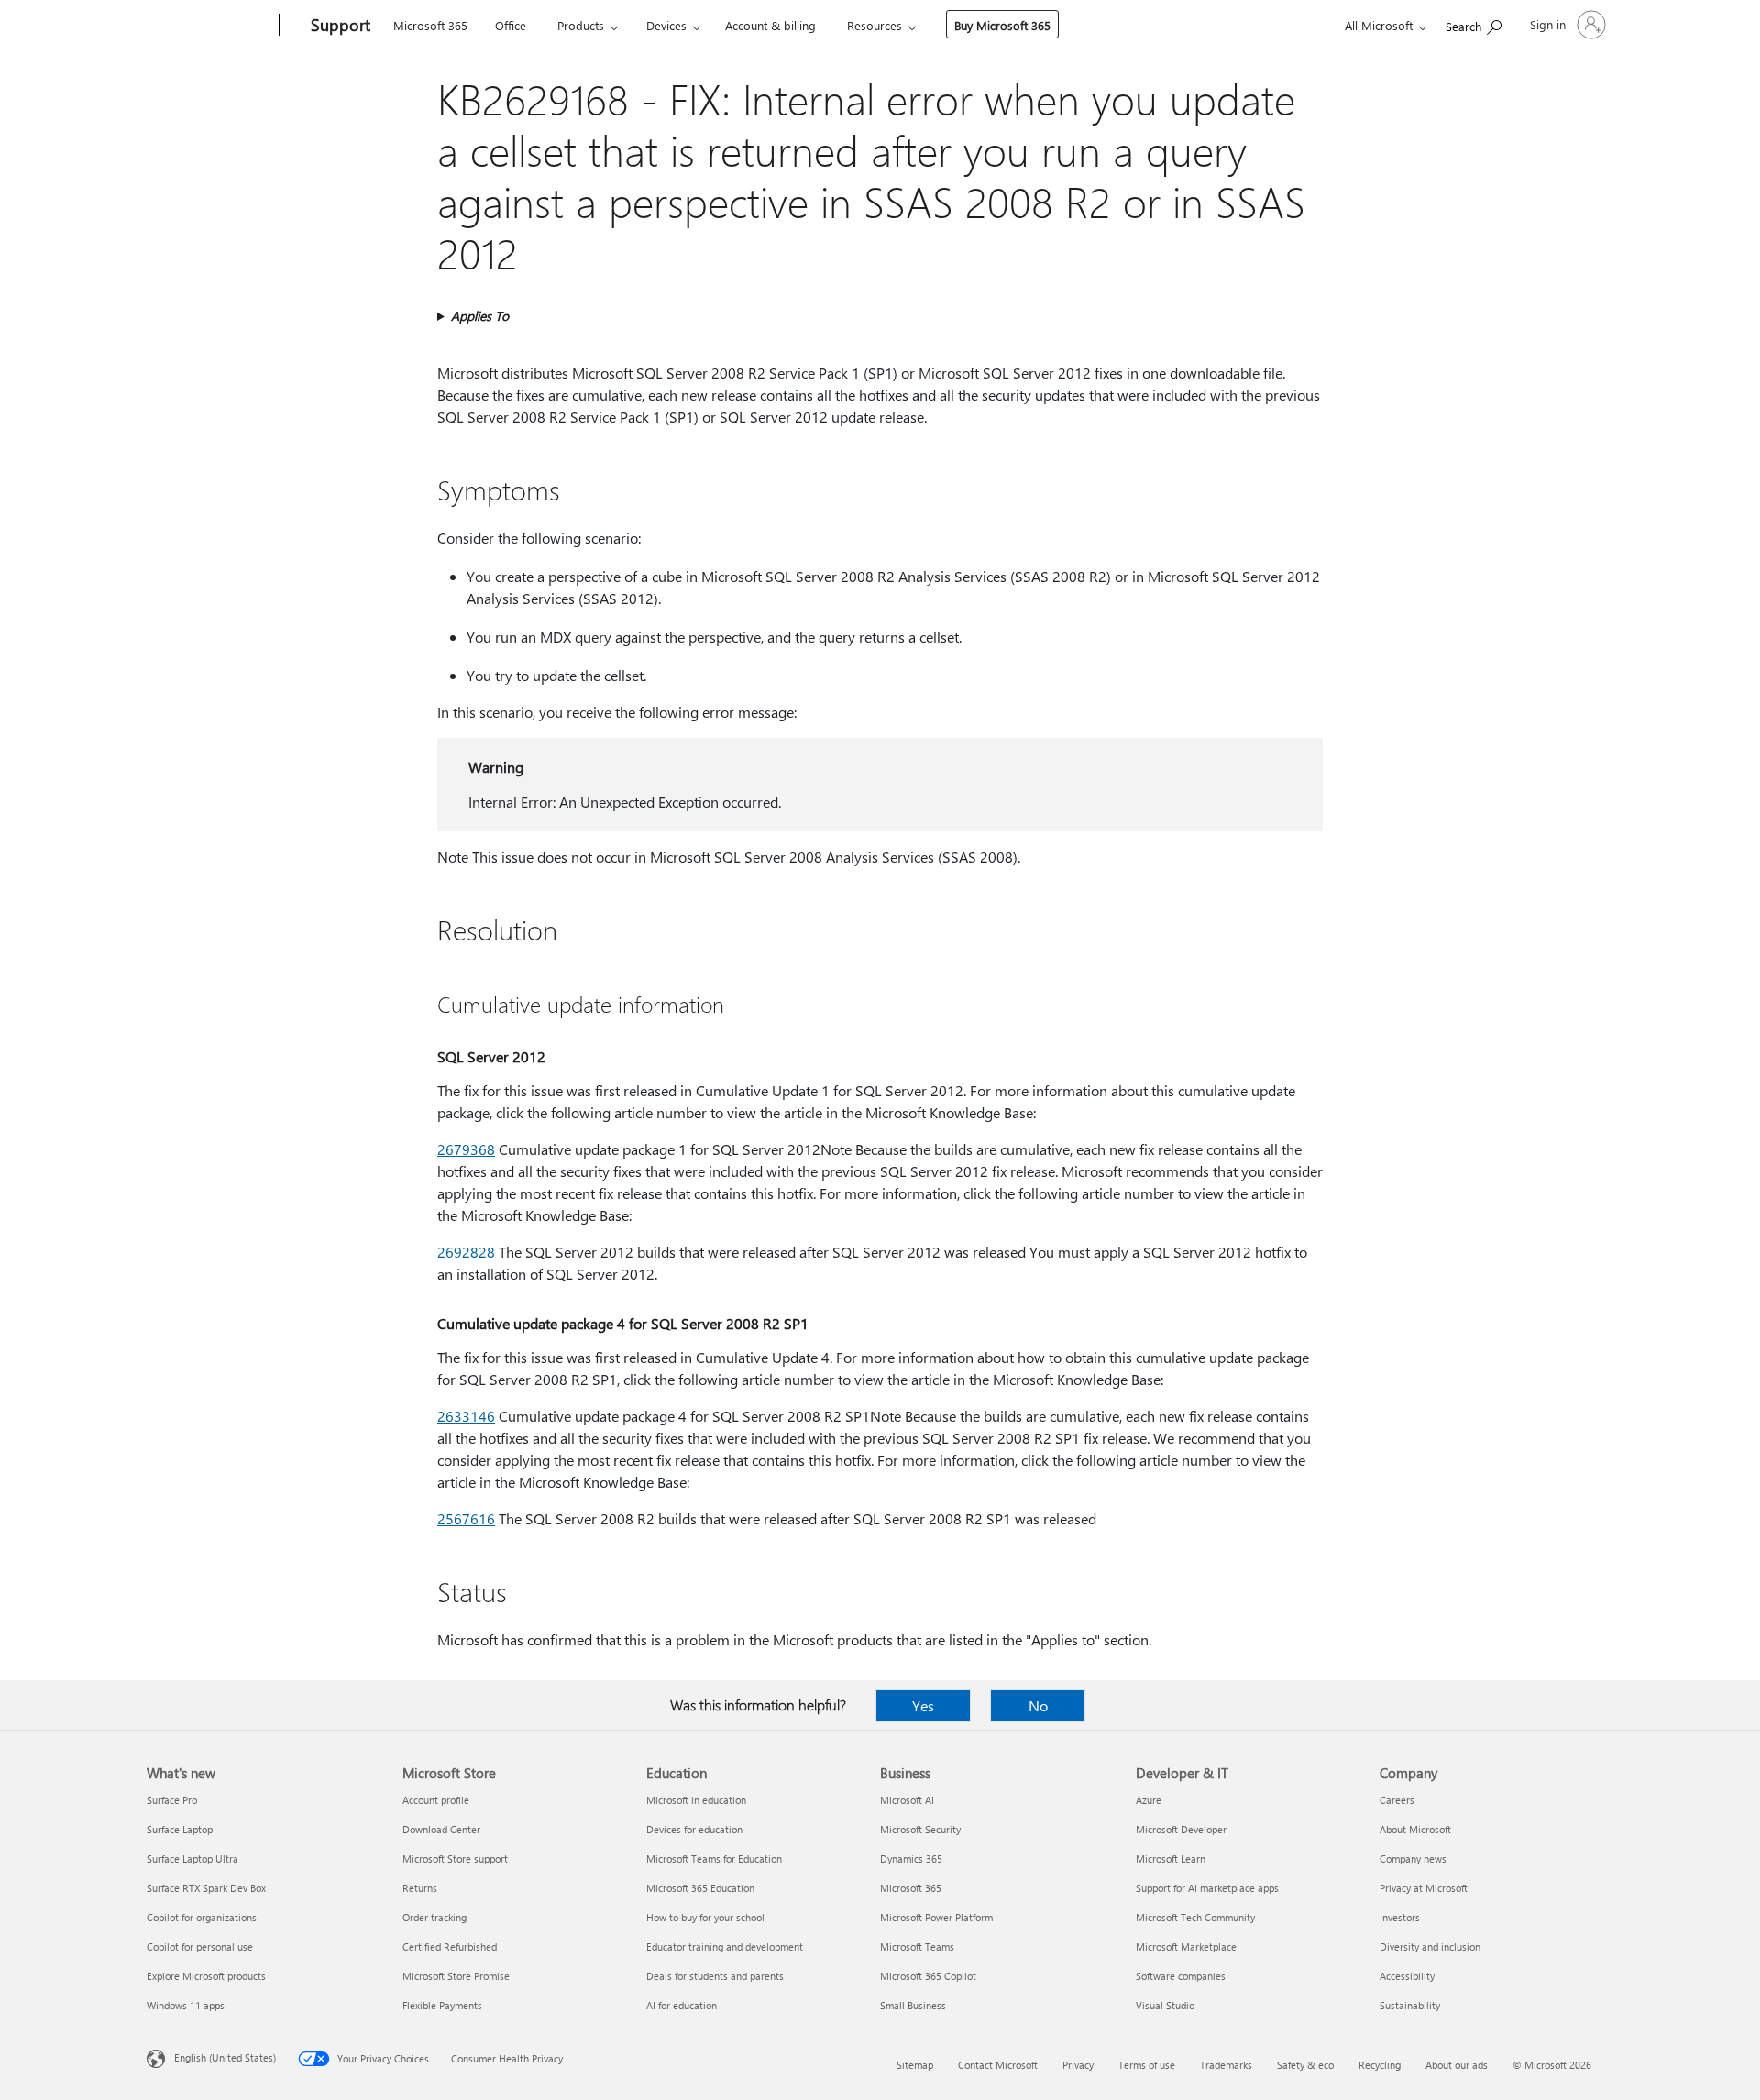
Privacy (1078, 2065)
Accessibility (1407, 1976)
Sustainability (1410, 2005)
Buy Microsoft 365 (1002, 25)
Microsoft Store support (455, 1858)
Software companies (1181, 1976)
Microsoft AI (907, 1800)
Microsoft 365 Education (700, 1888)
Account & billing (770, 25)
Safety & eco (1305, 2065)
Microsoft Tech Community (1195, 1917)
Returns (420, 1888)
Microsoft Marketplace (1186, 1946)
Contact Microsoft (998, 2065)
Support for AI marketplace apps (1207, 1888)
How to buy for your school (705, 1917)
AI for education (682, 2005)
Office (511, 25)
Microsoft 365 (430, 25)
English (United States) (225, 2057)
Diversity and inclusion (1430, 1946)
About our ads (1457, 2065)
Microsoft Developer (1181, 1829)
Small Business (913, 2005)
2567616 (466, 1518)
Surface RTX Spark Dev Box (206, 1888)
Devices (666, 25)
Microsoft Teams (917, 1946)
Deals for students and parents (715, 1976)
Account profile (436, 1800)
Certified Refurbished (450, 1946)
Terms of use (1147, 2065)
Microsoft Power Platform (936, 1917)
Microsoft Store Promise (456, 1976)
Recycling (1380, 2065)
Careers (1397, 1800)
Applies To (480, 316)
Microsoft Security (920, 1829)
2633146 (466, 1416)
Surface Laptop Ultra (192, 1858)
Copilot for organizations (202, 1917)
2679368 (466, 1149)
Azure (1149, 1800)
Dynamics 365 (911, 1858)
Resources (874, 25)
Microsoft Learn (1171, 1858)
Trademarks (1226, 2065)
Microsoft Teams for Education (714, 1858)
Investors (1400, 1917)
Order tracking (434, 1917)
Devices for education (694, 1829)
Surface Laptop (180, 1829)
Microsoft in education (696, 1800)
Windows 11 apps (186, 2005)
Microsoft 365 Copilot (928, 1976)
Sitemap (915, 2065)
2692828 (466, 1252)
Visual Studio (1165, 2005)
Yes (923, 1705)
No (1038, 1705)
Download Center (441, 1829)
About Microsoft (1415, 1829)
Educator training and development (725, 1946)
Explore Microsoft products (206, 1976)
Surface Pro (172, 1800)
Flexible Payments (442, 2005)
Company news (1413, 1858)
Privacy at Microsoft (1424, 1888)
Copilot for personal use (200, 1946)
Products (581, 25)
